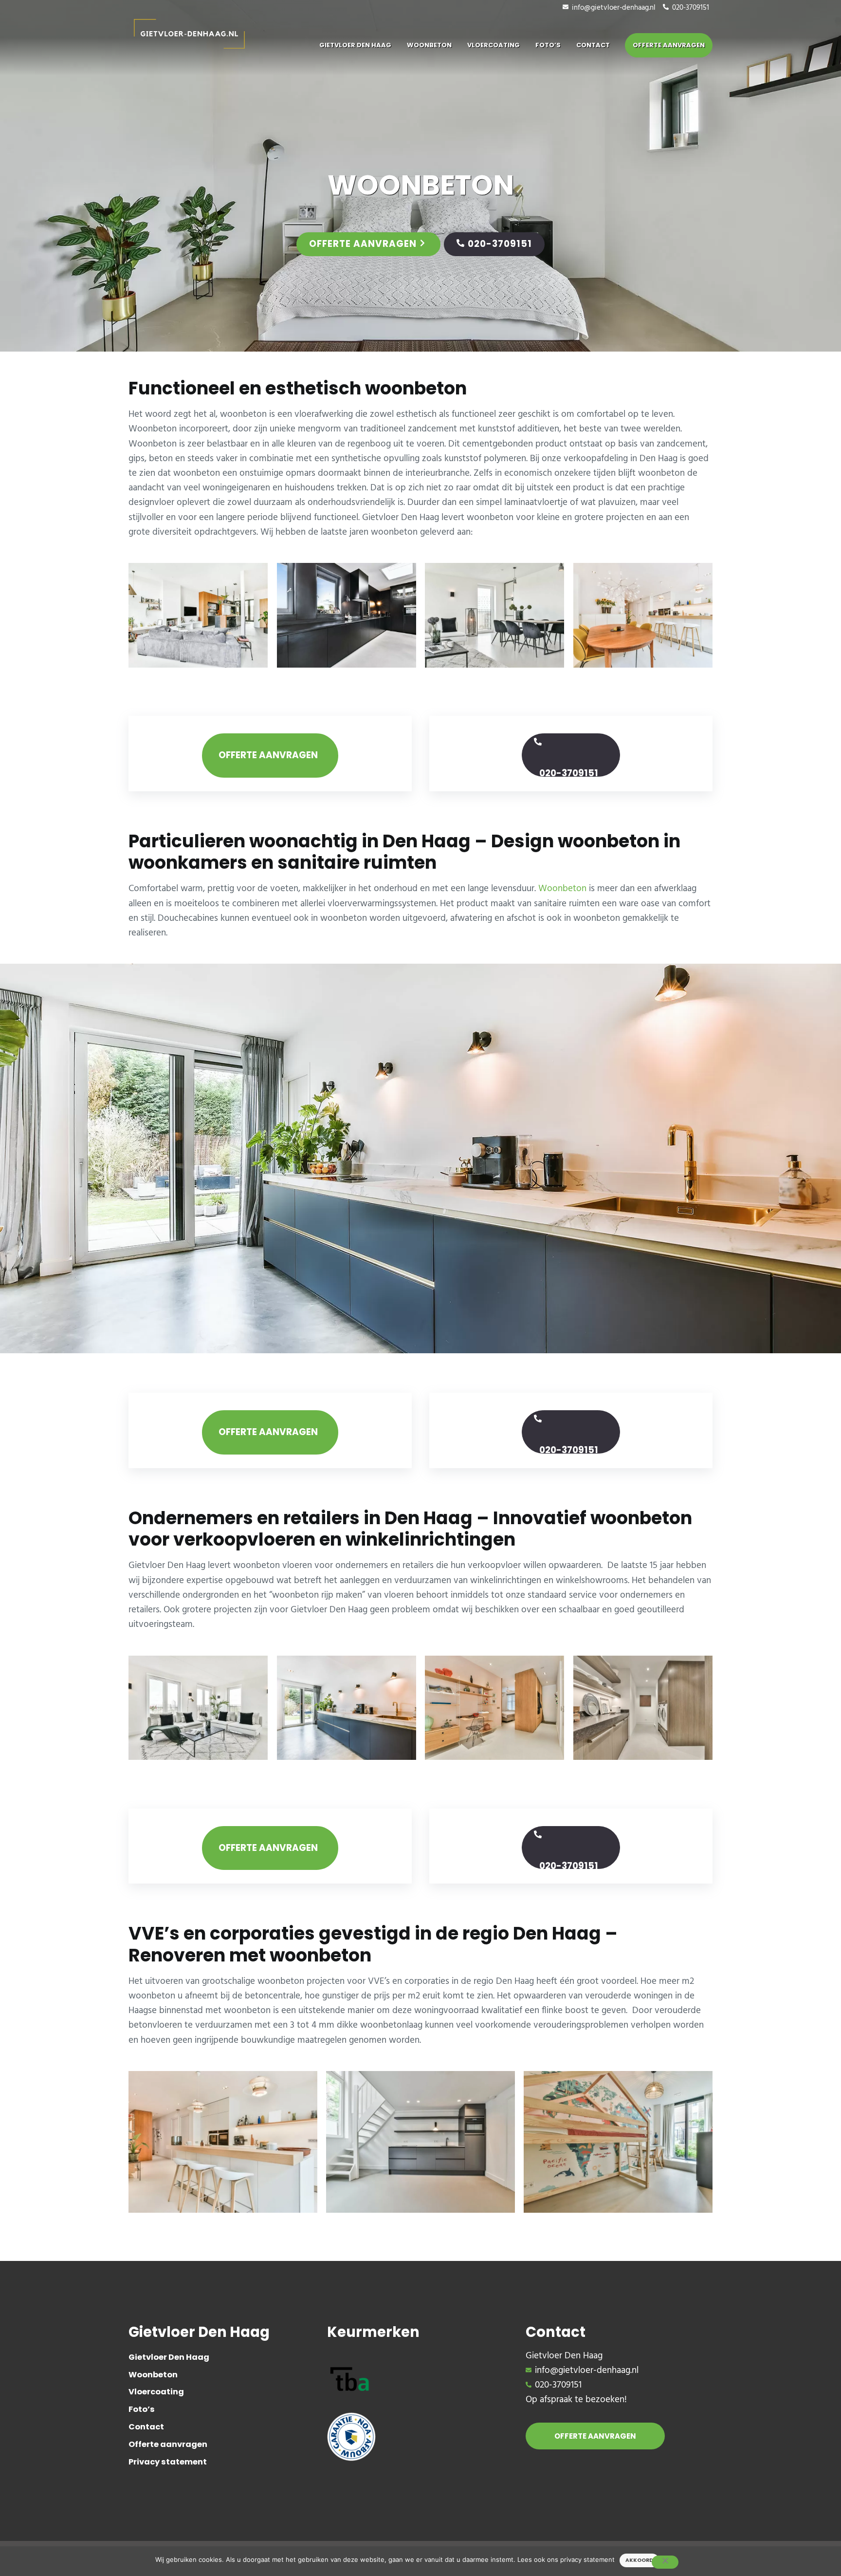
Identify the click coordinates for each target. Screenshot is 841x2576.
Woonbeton (562, 889)
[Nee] (665, 2562)
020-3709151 (691, 8)
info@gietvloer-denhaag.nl (614, 8)
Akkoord (639, 2560)
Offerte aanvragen (363, 244)
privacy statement (587, 2559)
